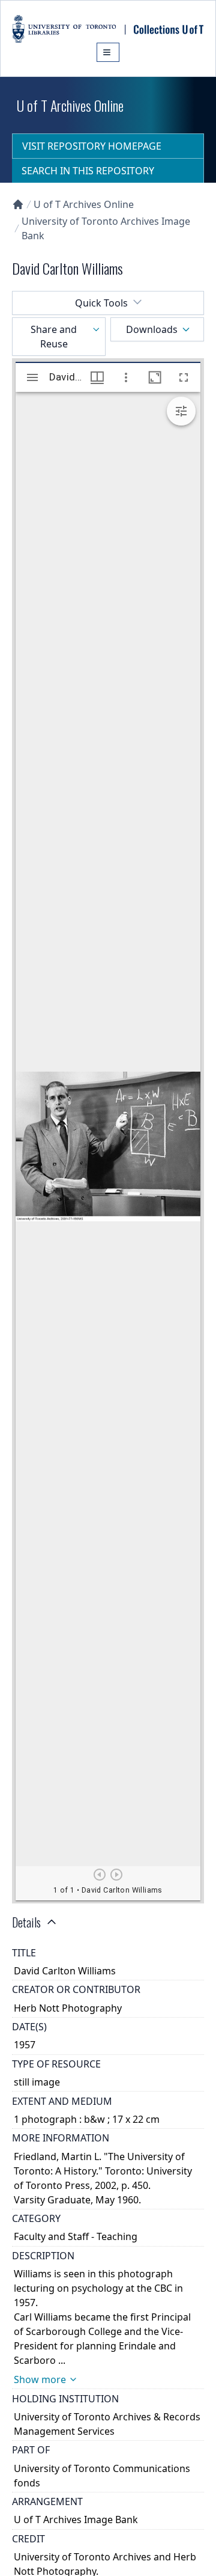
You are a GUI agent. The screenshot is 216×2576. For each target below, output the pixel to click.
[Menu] (108, 52)
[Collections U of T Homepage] (18, 204)
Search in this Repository (88, 171)
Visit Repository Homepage (92, 146)
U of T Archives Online (84, 204)
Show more (40, 2379)
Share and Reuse (54, 337)
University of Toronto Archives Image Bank (106, 228)
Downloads (152, 329)
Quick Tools (101, 303)
